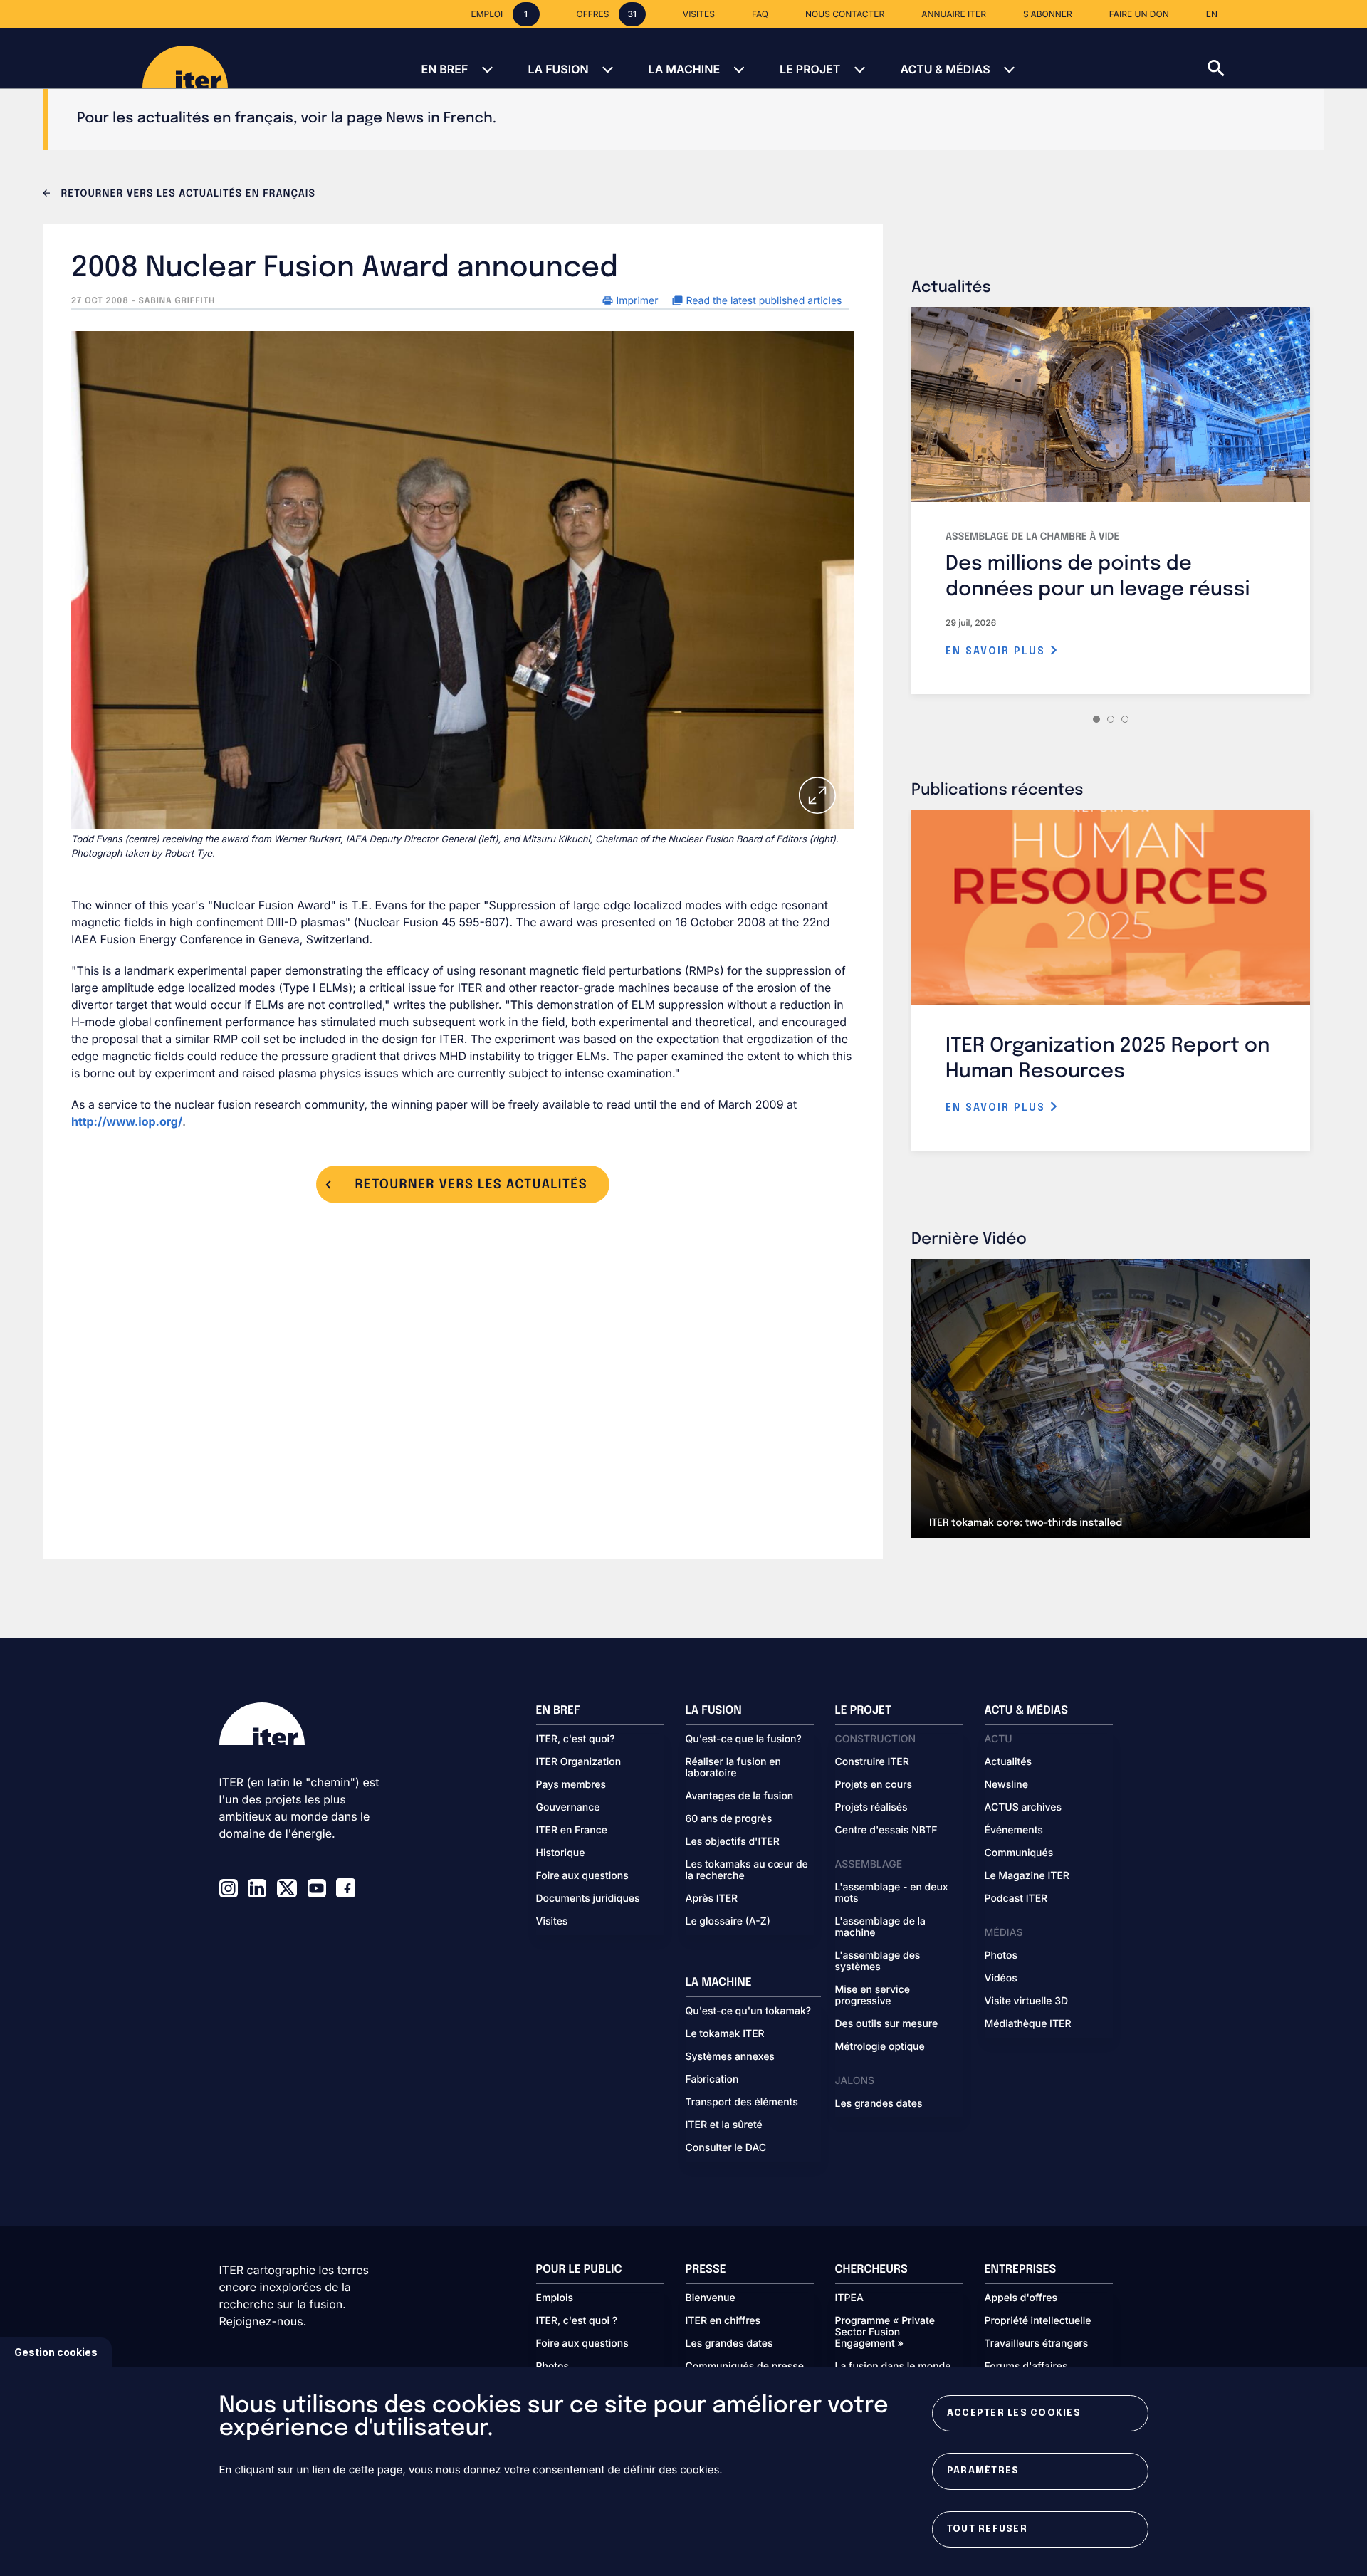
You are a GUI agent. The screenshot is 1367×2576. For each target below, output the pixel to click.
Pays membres (571, 1785)
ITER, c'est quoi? (576, 1739)
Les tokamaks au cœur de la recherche (747, 1870)
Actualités (1008, 1762)
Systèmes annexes (730, 2057)
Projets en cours (874, 1785)
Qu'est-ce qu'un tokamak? (749, 2011)
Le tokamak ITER (725, 2034)
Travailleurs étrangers (1037, 2344)
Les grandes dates (879, 2104)
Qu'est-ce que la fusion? (744, 1739)
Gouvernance (568, 1808)
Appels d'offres (1021, 2298)
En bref (444, 69)
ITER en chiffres (723, 2321)
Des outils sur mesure (887, 2024)
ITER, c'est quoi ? (577, 2321)
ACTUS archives (1023, 1808)
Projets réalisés (871, 1808)
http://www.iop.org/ (127, 1121)
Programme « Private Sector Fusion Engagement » (885, 2332)
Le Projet (810, 69)
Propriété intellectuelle (1038, 2321)
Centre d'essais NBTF (886, 1831)
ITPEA (849, 2298)
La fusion (558, 69)
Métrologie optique (880, 2047)
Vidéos (1001, 1979)
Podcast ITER (1016, 1899)
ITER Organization (579, 1762)
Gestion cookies (56, 2352)
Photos (1001, 1956)
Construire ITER (872, 1762)
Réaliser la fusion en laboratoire (733, 1768)
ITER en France (572, 1831)
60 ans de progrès (729, 1819)
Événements (1014, 1831)
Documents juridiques (588, 1899)
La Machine (684, 69)
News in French (439, 119)
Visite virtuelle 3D (1027, 2001)
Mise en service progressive (873, 1996)
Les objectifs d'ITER (733, 1842)
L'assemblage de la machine (881, 1927)
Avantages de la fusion (740, 1796)
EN (1212, 14)
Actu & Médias (945, 69)
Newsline (1006, 1785)
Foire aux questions (582, 1876)
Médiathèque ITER (1028, 2024)
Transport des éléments (742, 2103)
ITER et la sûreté (724, 2125)
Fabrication (712, 2080)
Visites (552, 1922)
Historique (561, 1853)
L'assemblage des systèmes (878, 1962)
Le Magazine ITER (1027, 1876)
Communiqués (1019, 1853)
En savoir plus (997, 651)
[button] (1287, 58)
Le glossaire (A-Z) (728, 1922)
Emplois (555, 2298)
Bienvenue (711, 2298)
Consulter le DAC (726, 2148)
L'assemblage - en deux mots (892, 1893)
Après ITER (712, 1899)
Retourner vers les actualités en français (187, 194)
